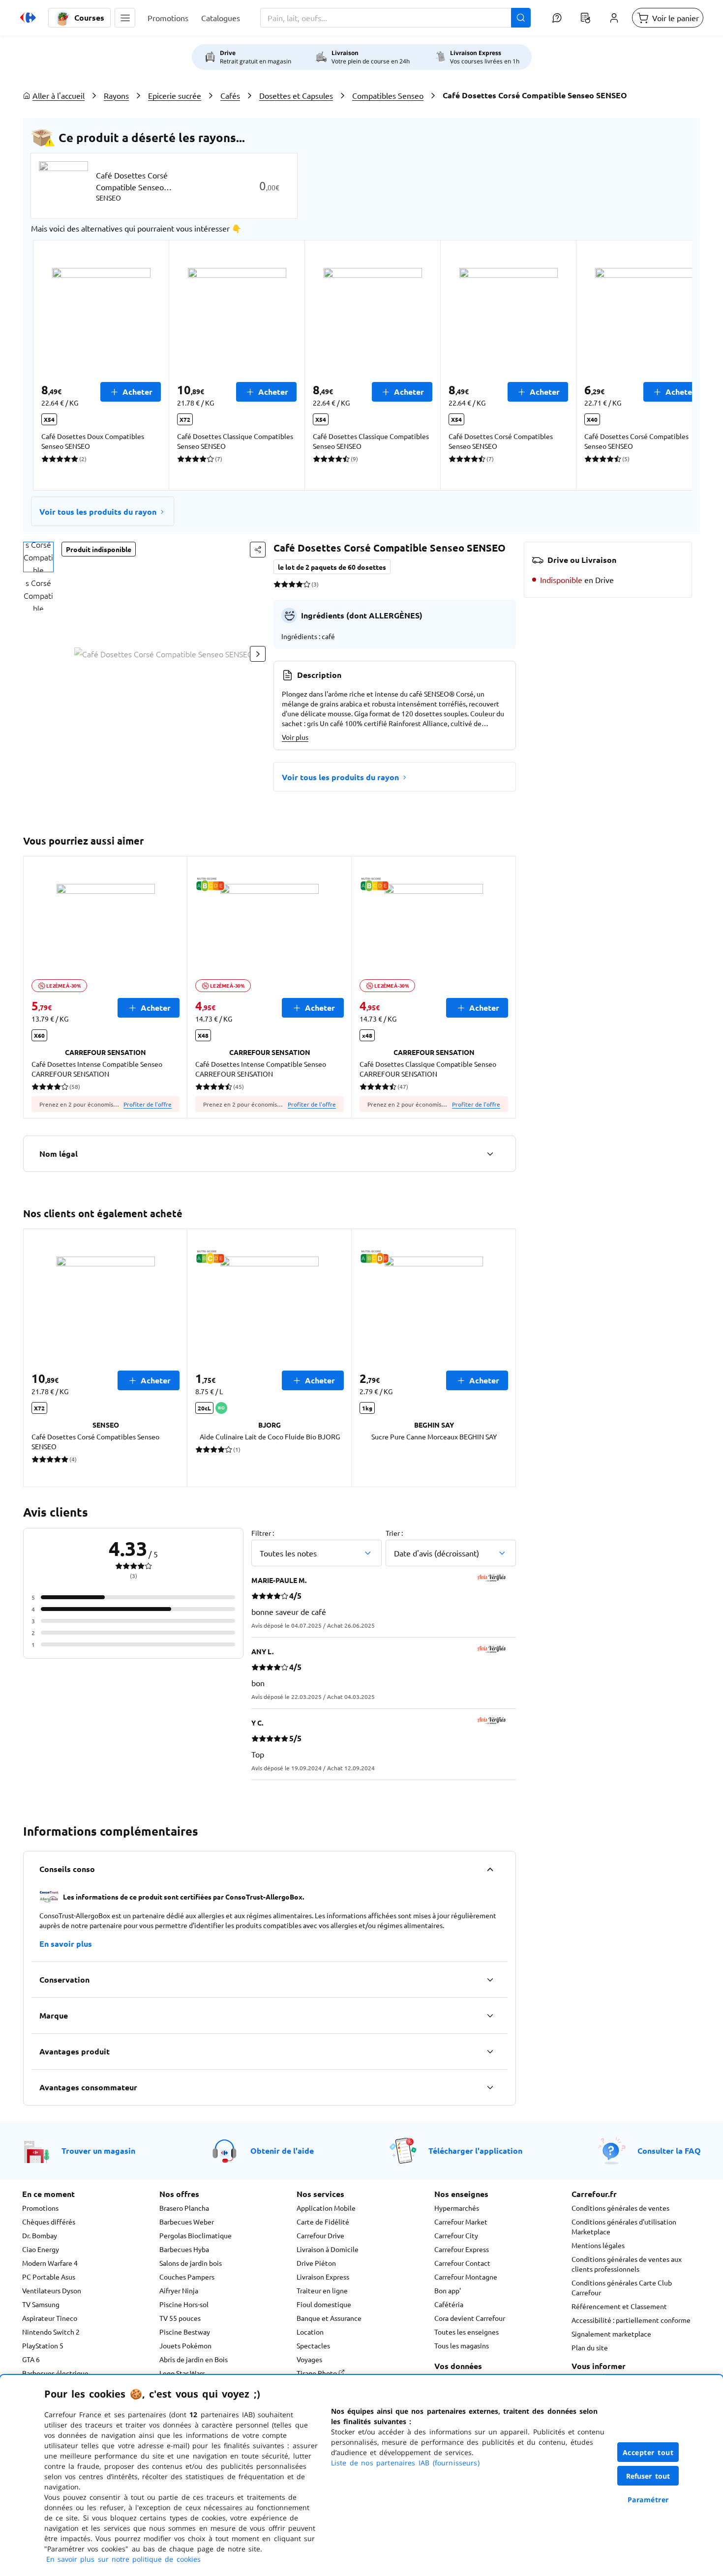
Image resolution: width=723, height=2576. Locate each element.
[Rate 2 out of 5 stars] (285, 584)
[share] (258, 550)
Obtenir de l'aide (282, 2151)
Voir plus (295, 737)
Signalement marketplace (611, 2334)
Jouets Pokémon (185, 2345)
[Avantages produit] (490, 2051)
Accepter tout (648, 2452)
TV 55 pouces (180, 2318)
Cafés (230, 95)
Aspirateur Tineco (50, 2318)
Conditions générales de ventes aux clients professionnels (627, 2264)
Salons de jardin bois (191, 2263)
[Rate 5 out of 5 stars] (307, 584)
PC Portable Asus (49, 2277)
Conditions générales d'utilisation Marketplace (624, 2226)
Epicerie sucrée (175, 95)
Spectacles (313, 2345)
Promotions (40, 2208)
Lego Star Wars (182, 2373)
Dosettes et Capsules (296, 95)
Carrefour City (456, 2235)
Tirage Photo (317, 2373)
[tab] (38, 557)
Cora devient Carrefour (470, 2318)
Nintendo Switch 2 (51, 2332)
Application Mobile (326, 2208)
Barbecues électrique (55, 2373)
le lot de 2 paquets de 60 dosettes (332, 567)
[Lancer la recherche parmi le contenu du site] (521, 18)
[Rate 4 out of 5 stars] (299, 584)
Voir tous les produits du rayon (98, 512)
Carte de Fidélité (323, 2222)
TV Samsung (41, 2304)
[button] (125, 18)
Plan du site (590, 2347)
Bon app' (448, 2290)
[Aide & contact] (557, 18)
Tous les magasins (462, 2345)
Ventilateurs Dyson (52, 2290)
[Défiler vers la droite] (668, 365)
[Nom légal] (490, 1154)
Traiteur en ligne (322, 2290)
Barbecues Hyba (184, 2249)
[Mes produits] (585, 18)
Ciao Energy (41, 2249)
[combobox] (395, 18)
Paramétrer (648, 2500)
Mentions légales (598, 2245)
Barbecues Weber (187, 2222)
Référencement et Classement (619, 2306)
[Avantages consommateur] (490, 2087)
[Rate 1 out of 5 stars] (277, 584)
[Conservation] (490, 1980)
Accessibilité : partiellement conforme (631, 2320)
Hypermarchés (457, 2208)
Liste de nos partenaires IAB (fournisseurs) (405, 2463)
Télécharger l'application (475, 2151)
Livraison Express (323, 2277)
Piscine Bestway (185, 2332)
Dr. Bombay (40, 2235)
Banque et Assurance (329, 2318)
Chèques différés (49, 2222)
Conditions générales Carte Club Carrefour (622, 2287)
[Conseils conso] (490, 1869)
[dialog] (361, 2475)
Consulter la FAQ (669, 2151)
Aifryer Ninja (179, 2290)
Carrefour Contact (462, 2263)
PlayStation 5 (43, 2345)
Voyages (309, 2359)
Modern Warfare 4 (50, 2263)
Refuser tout (648, 2476)
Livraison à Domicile (328, 2249)
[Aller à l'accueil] (28, 18)
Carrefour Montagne (466, 2277)
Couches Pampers (187, 2277)
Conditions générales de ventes (620, 2208)
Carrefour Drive (320, 2235)
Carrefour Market (461, 2222)
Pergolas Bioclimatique (196, 2235)
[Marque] (490, 2016)
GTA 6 (31, 2359)
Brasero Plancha (184, 2208)
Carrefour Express (462, 2249)
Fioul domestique (324, 2304)
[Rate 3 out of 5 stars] (292, 584)
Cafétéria (449, 2304)
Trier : (394, 1533)
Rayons (116, 95)
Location (310, 2332)
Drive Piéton (316, 2263)
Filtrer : (263, 1533)
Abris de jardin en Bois (194, 2359)
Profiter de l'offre (148, 1104)
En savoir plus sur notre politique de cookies (123, 2559)
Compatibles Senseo (388, 95)
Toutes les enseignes (467, 2332)
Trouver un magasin (98, 2151)
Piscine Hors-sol (184, 2304)
